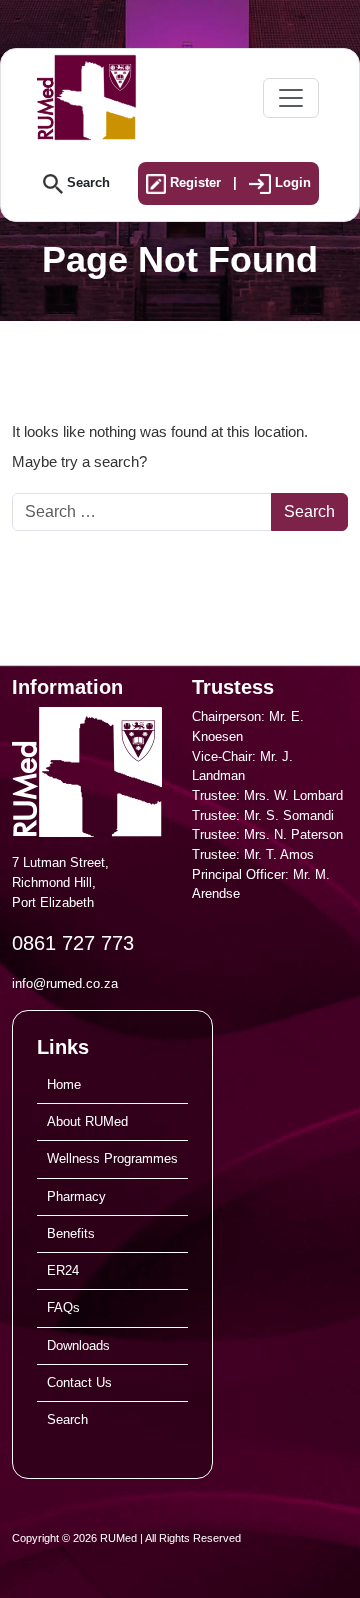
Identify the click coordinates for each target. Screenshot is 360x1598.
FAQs (63, 1307)
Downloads (78, 1345)
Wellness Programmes (112, 1158)
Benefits (71, 1233)
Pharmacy (76, 1196)
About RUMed (87, 1121)
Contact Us (79, 1382)
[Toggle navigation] (291, 98)
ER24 (63, 1270)
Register (193, 182)
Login (291, 182)
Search (86, 182)
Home (64, 1084)
